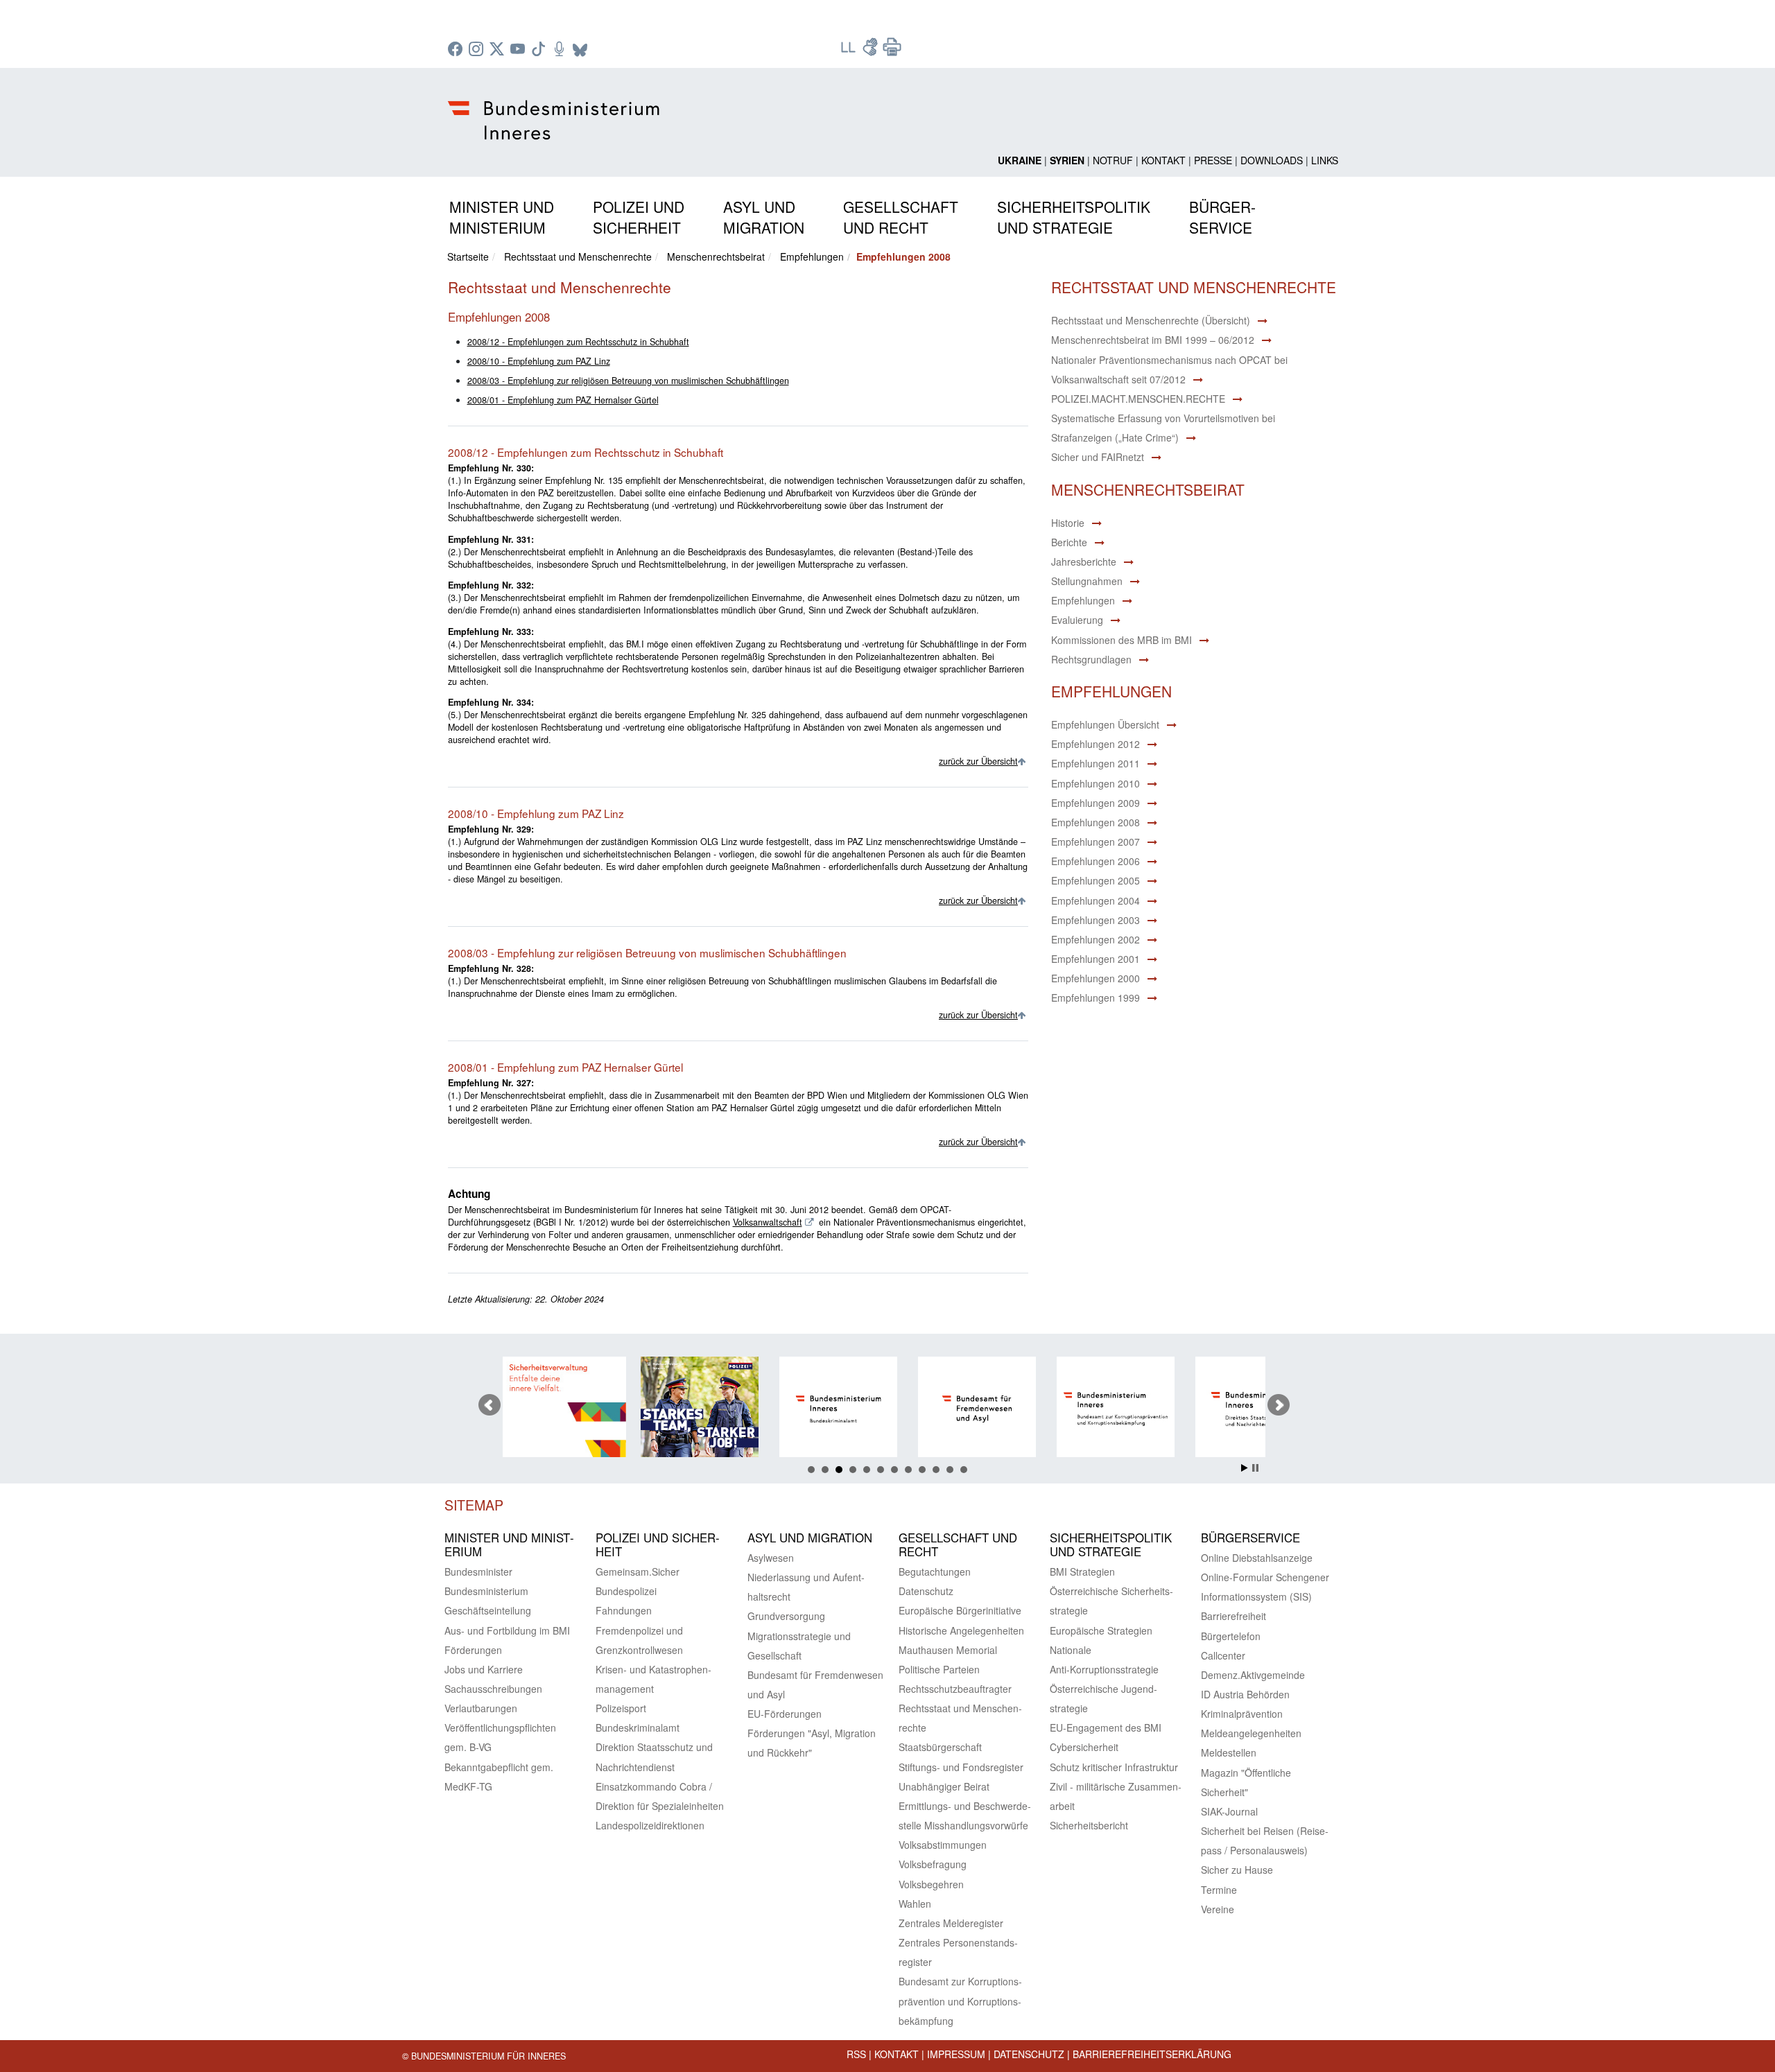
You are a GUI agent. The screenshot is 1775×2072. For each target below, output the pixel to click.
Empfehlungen (812, 256)
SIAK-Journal (1229, 1811)
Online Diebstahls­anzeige (1257, 1558)
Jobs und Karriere (484, 1669)
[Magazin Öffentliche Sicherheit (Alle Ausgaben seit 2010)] (1264, 1409)
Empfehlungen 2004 (1096, 900)
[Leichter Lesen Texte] (849, 51)
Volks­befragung (933, 1864)
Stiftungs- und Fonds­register (961, 1767)
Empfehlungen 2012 (1096, 744)
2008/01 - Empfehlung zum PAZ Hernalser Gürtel (563, 400)
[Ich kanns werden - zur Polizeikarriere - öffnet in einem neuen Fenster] (570, 1409)
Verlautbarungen (481, 1708)
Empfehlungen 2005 (1096, 880)
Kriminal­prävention (1242, 1714)
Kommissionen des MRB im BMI (1122, 640)
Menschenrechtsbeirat (716, 256)
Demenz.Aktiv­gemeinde (1253, 1675)
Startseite (468, 256)
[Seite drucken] (892, 51)
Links (1325, 160)
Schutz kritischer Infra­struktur (1114, 1767)
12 (964, 1470)
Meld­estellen (1229, 1752)
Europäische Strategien (1101, 1630)
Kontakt (1163, 160)
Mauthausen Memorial (948, 1650)
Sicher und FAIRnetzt (1098, 457)
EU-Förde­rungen (785, 1714)
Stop (1255, 1468)
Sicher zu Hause (1237, 1870)
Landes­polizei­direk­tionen (650, 1825)
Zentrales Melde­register (951, 1923)
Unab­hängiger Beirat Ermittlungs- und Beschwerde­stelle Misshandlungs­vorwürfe (965, 1806)
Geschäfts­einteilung (488, 1610)
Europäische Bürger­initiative (960, 1610)
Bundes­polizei (626, 1591)
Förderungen (473, 1650)
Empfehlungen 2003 (1096, 920)
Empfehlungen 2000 (1096, 978)
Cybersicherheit (1084, 1747)
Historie (1068, 523)
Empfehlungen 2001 (1096, 959)
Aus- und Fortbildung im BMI (507, 1630)
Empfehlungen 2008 (1096, 822)
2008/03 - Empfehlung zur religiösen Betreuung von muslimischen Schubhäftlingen (628, 381)
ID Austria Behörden (1245, 1694)
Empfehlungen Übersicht (1105, 724)
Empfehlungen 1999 (1096, 998)
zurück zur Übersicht (978, 761)
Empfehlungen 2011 (1096, 763)
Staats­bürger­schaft (940, 1747)
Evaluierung (1077, 620)
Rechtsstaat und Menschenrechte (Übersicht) (1151, 320)
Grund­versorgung (786, 1616)
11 (950, 1470)
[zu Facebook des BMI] (457, 50)
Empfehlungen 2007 (1096, 842)
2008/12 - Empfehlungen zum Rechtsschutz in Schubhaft (578, 342)
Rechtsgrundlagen (1091, 659)
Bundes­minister (478, 1572)
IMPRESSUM (956, 2054)
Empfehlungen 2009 (1096, 803)
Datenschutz (1029, 2054)
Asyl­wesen (771, 1558)
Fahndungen (624, 1610)
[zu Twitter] (499, 50)
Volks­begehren (931, 1884)
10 (936, 1470)
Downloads (1272, 160)
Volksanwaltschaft (768, 1222)
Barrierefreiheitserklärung (1152, 2054)
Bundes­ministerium (486, 1591)
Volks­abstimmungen (943, 1845)
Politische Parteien (939, 1669)
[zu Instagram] (478, 50)
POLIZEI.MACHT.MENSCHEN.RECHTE (1138, 399)
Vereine (1218, 1909)
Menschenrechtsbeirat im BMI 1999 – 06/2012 (1153, 340)
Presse (1213, 160)
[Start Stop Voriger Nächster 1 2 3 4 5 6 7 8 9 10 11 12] (887, 1405)
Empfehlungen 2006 (1096, 861)
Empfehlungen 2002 (1096, 939)
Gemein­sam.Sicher (638, 1572)
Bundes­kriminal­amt (638, 1727)
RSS (856, 2054)
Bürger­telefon (1231, 1636)
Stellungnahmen (1087, 581)
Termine (1219, 1890)
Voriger (490, 1405)
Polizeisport (621, 1708)
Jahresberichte (1084, 561)
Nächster (1279, 1405)
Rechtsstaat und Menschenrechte (578, 256)
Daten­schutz (926, 1591)
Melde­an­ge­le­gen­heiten (1251, 1733)
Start (1245, 1468)
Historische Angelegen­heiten (961, 1630)
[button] (502, 215)
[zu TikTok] (540, 50)
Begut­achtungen (935, 1572)
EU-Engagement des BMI (1106, 1727)
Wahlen (915, 1904)
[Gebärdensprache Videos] (872, 51)
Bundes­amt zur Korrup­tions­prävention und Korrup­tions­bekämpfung (960, 2001)
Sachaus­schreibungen (493, 1689)
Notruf (1113, 160)
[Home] (556, 109)
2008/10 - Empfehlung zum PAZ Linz (539, 361)
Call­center (1223, 1655)
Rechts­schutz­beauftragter (955, 1689)
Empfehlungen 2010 (1096, 783)
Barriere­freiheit (1233, 1616)
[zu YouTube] (519, 50)
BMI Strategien (1082, 1572)
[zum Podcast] (561, 50)
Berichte (1069, 542)
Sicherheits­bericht (1089, 1825)
